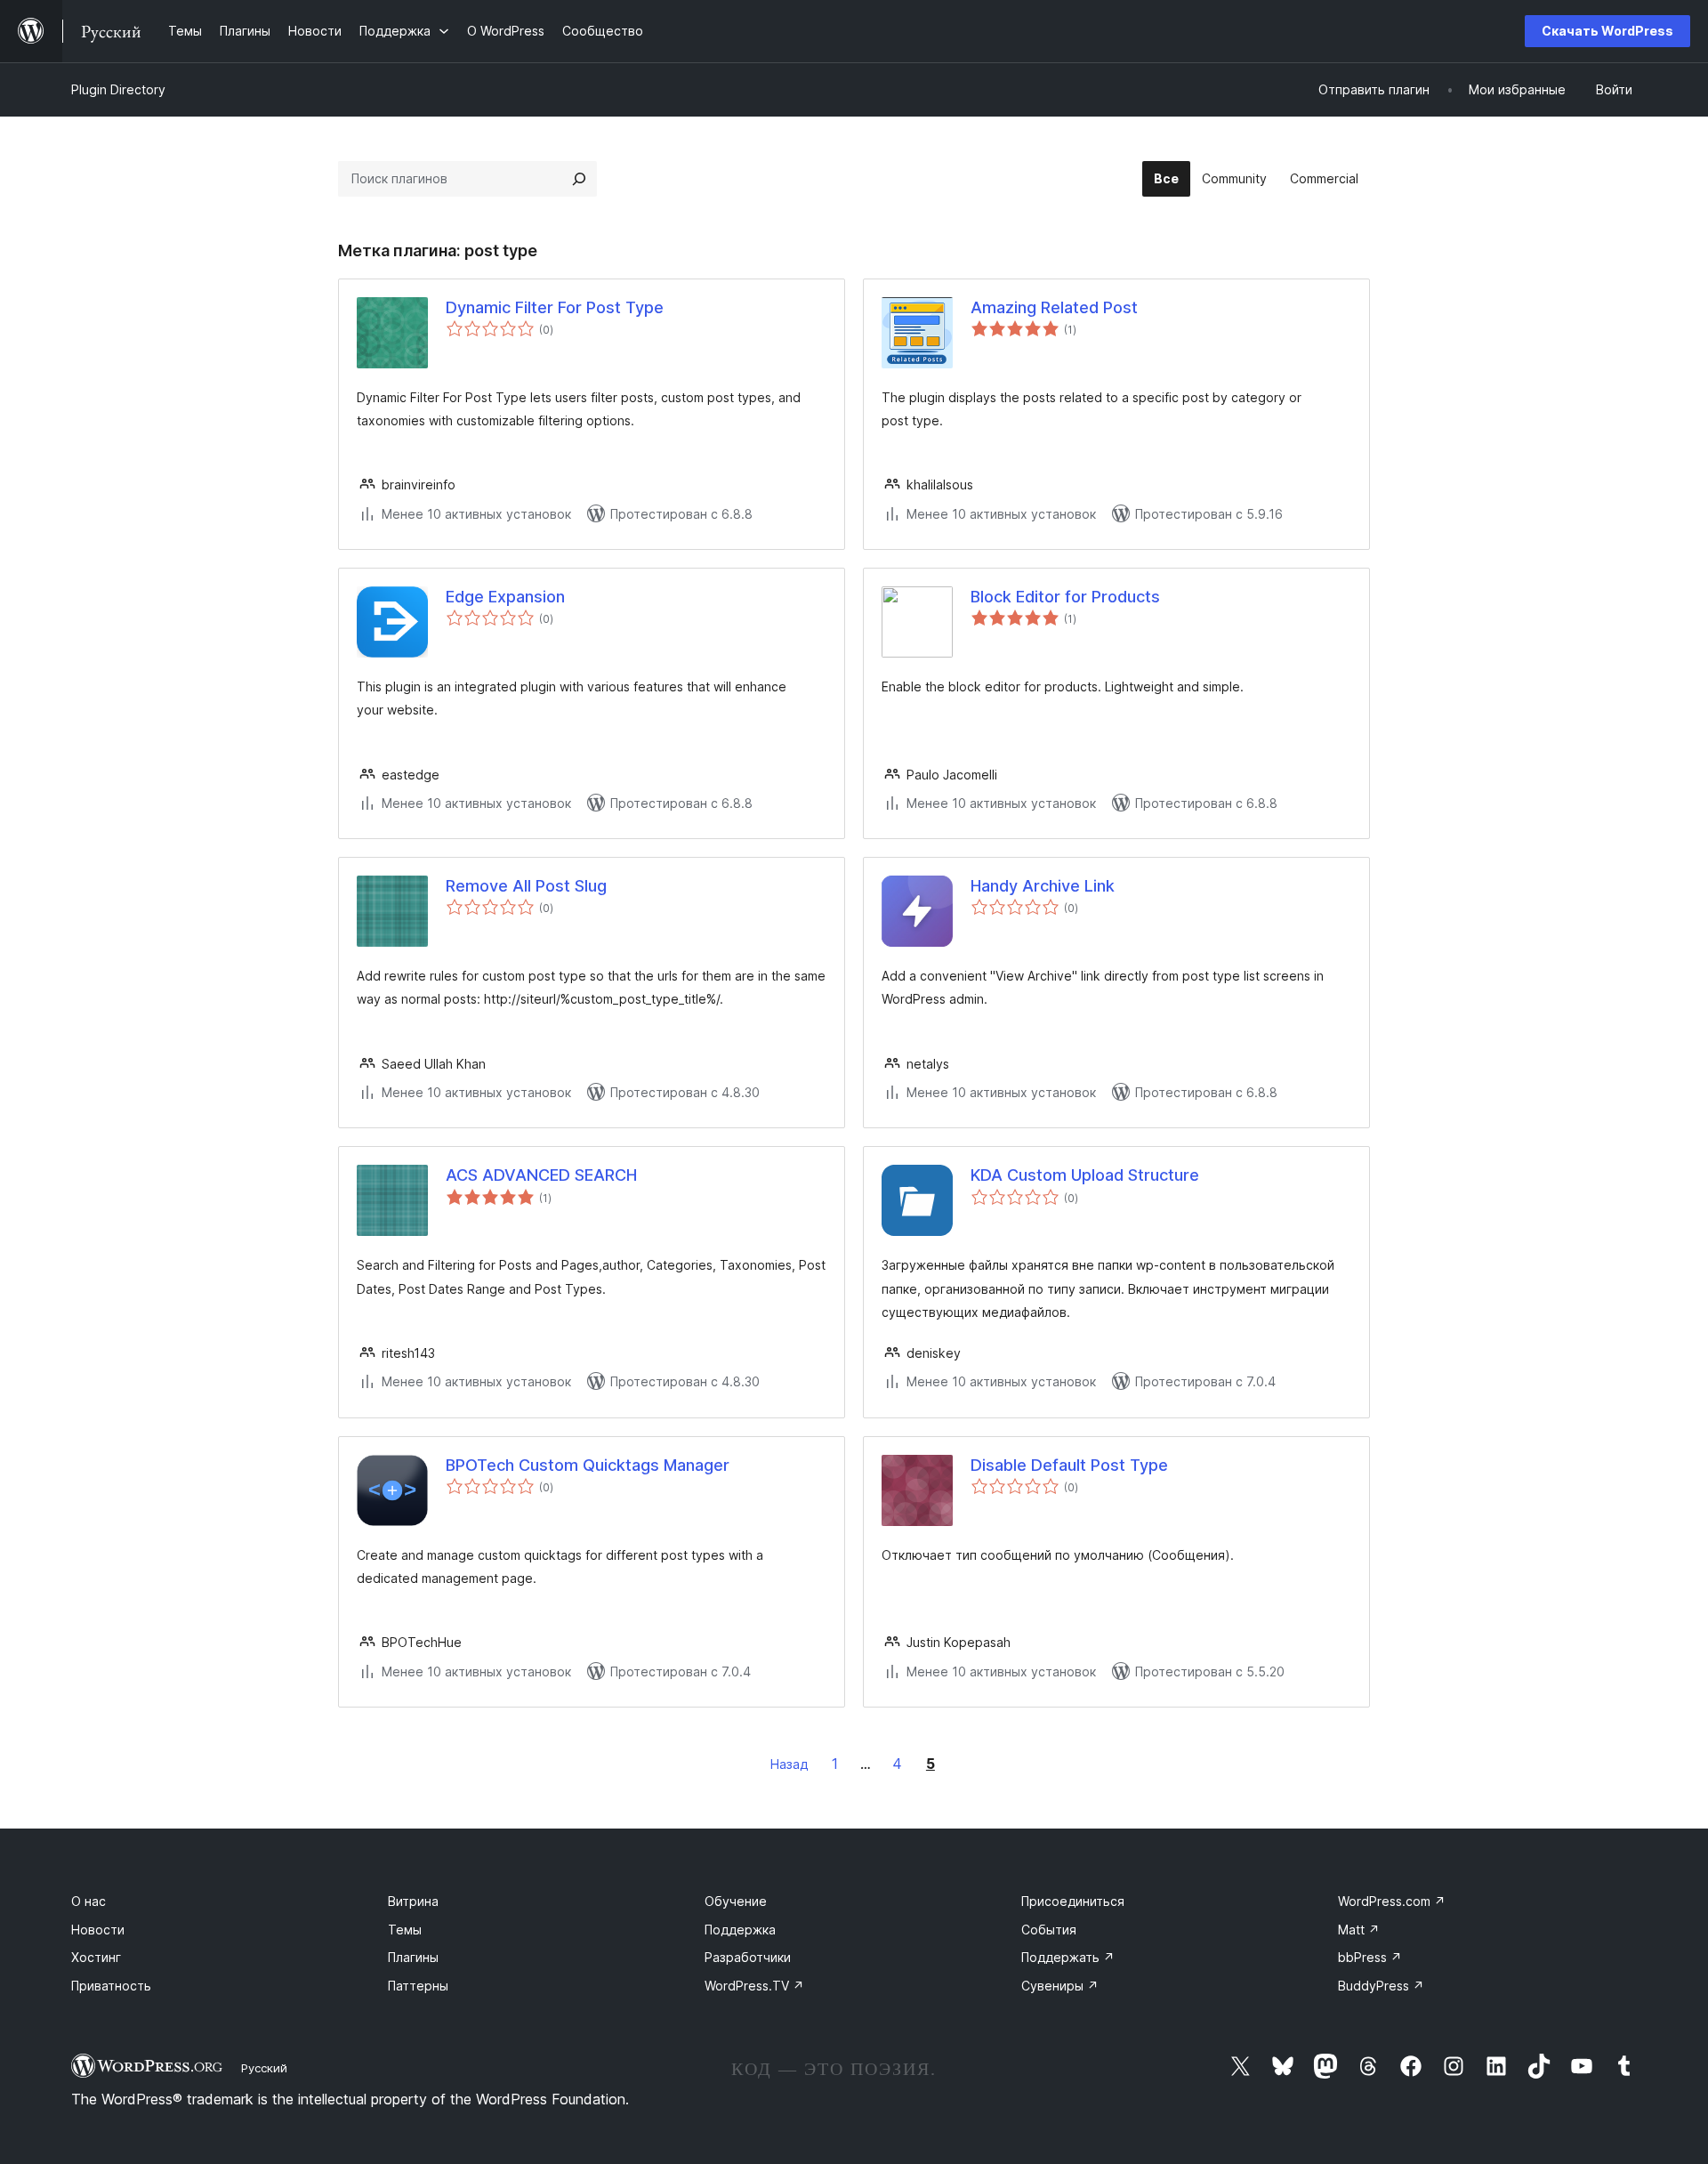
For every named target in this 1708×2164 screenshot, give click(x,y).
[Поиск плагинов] (579, 179)
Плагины (413, 1957)
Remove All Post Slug (526, 886)
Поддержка (740, 1930)
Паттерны (418, 1986)
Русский (264, 2068)
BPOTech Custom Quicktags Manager (588, 1465)
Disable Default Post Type (1069, 1465)
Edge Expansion (505, 597)
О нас (89, 1901)
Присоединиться (1073, 1901)
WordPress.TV (754, 1986)
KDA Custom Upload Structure (1085, 1175)
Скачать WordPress (1607, 31)
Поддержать (1068, 1957)
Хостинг (96, 1957)
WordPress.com (1392, 1901)
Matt (1359, 1930)
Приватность (111, 1986)
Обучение (736, 1901)
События (1049, 1930)
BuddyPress (1381, 1986)
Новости (98, 1930)
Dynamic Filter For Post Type (555, 307)
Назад (790, 1764)
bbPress (1370, 1957)
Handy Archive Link (1043, 886)
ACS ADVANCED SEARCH (541, 1175)
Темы (405, 1930)
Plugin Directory (118, 89)
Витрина (413, 1901)
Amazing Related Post (1054, 307)
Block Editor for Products (1065, 597)
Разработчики (748, 1957)
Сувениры (1060, 1986)
